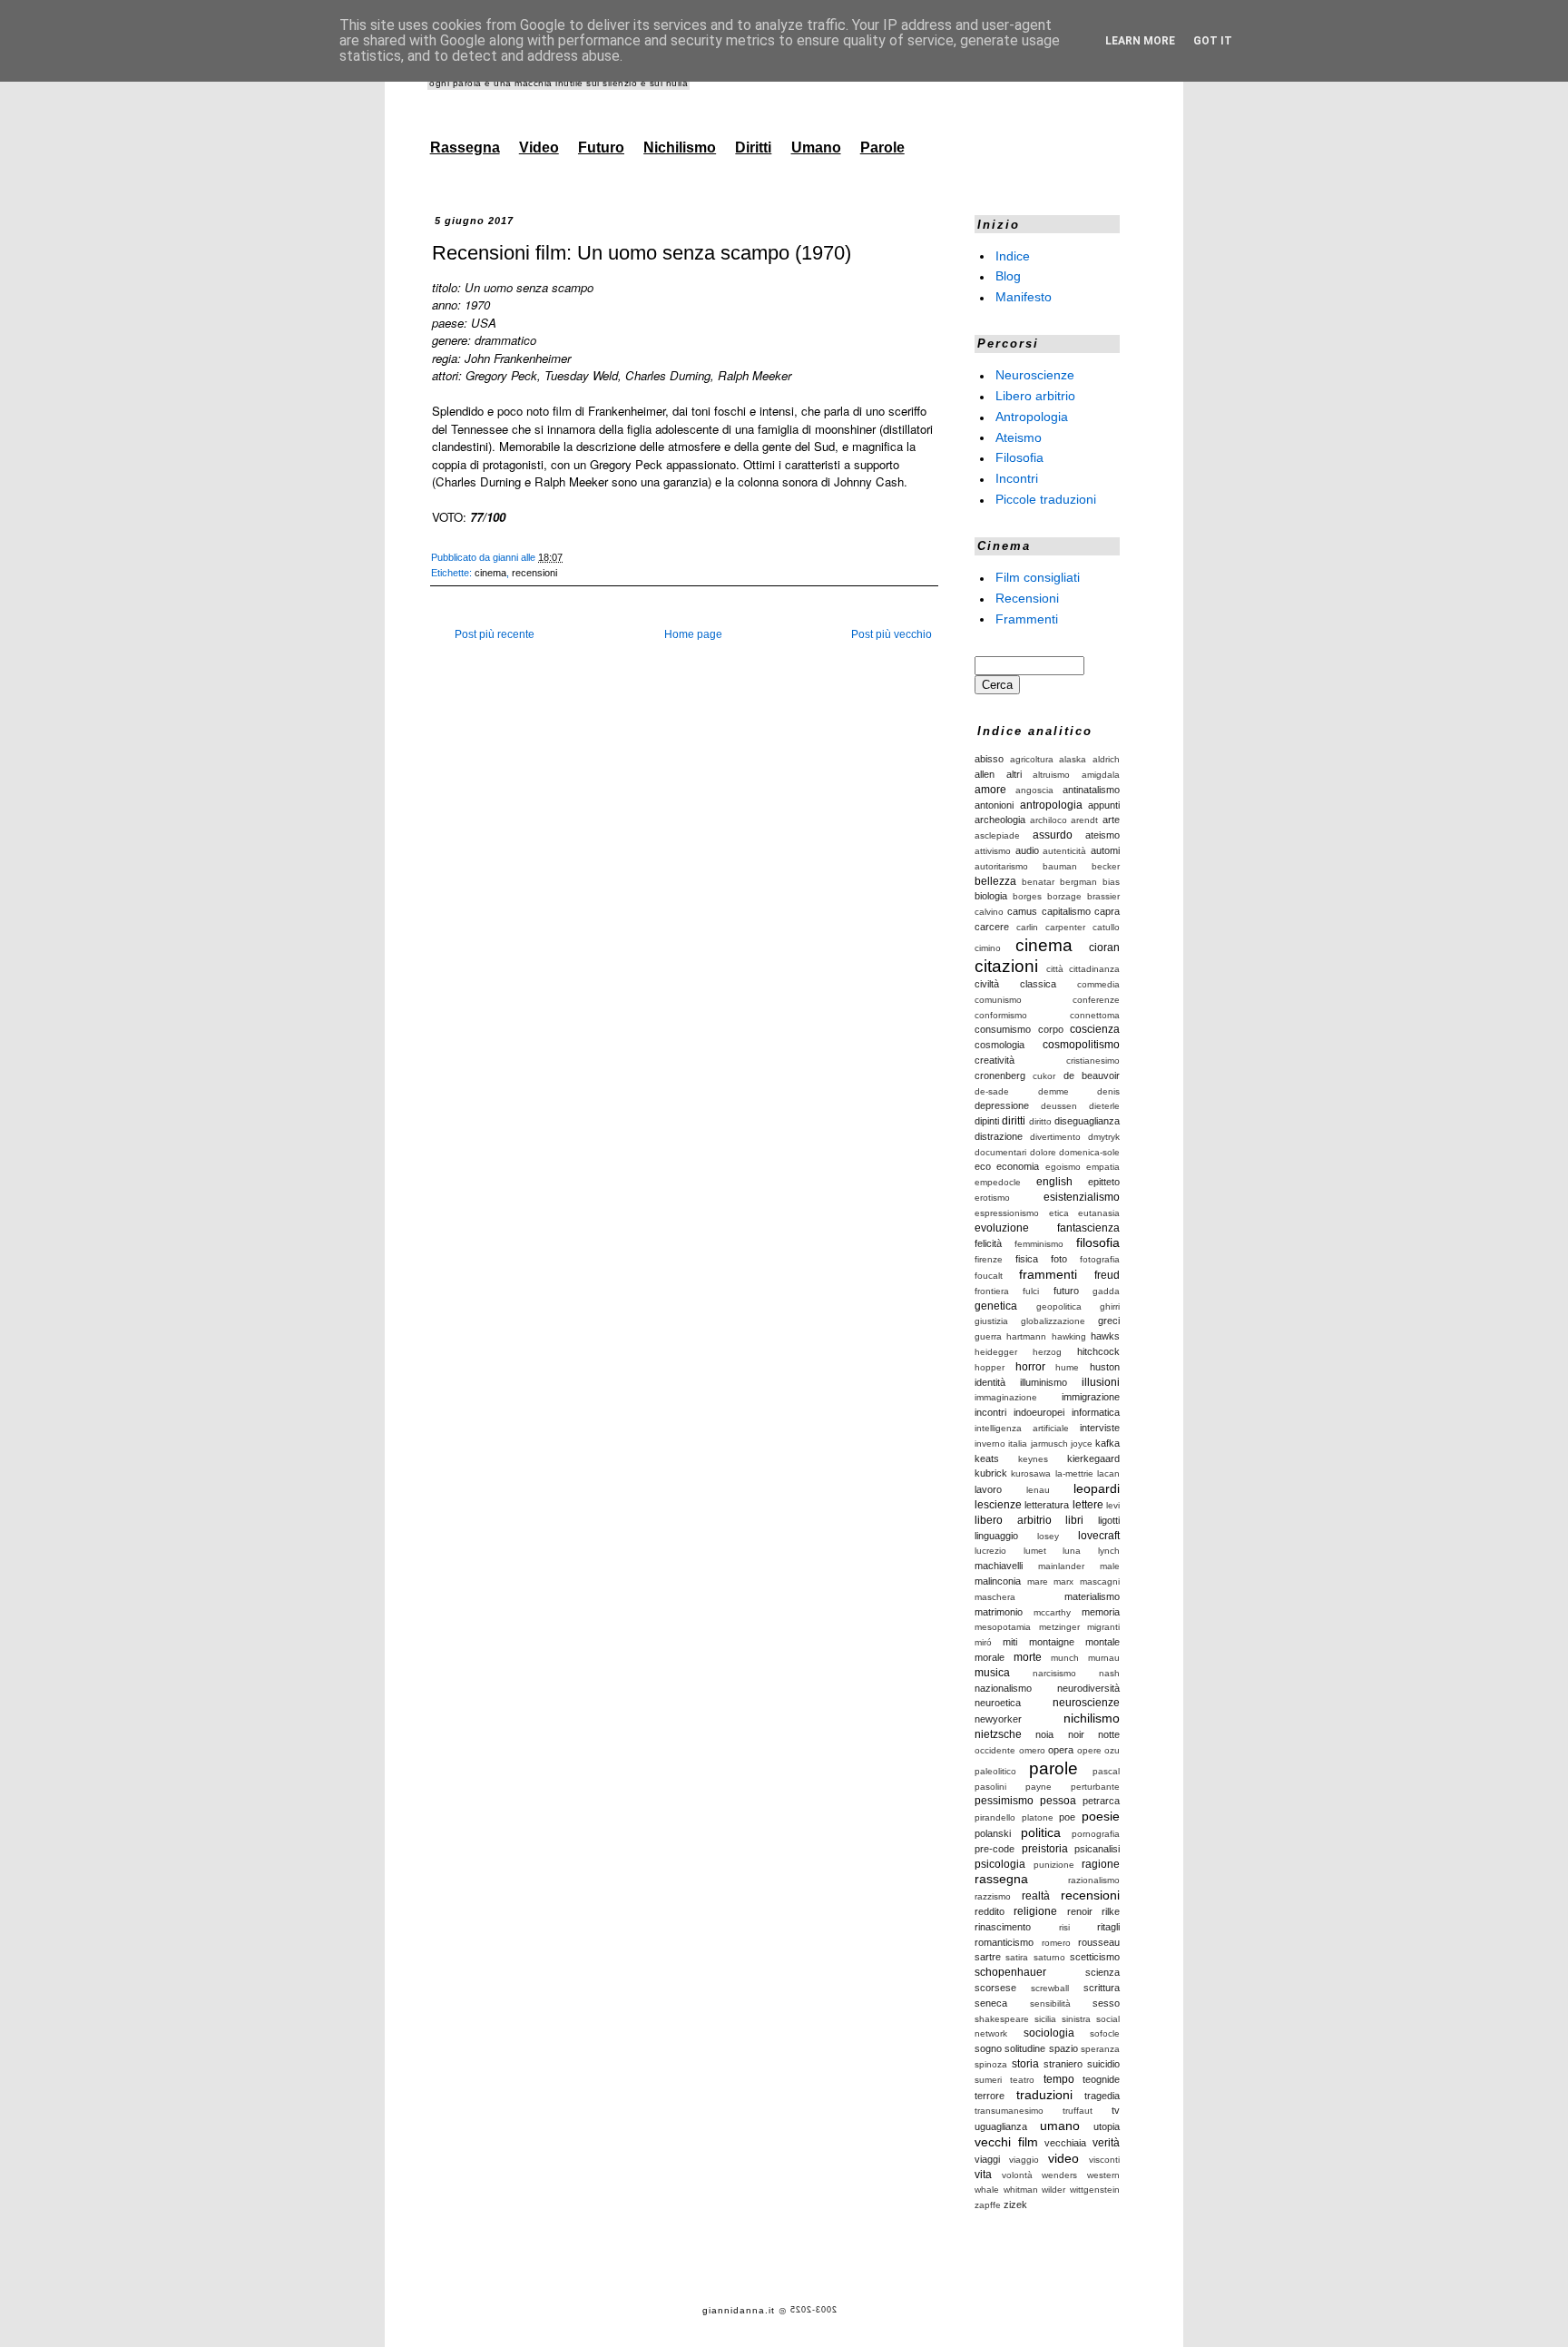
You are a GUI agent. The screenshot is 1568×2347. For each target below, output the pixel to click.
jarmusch (1049, 1444)
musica (992, 1673)
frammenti (1048, 1274)
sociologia (1049, 2033)
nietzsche (998, 1734)
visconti (1104, 2160)
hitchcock (1098, 1351)
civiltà (987, 984)
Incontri (1017, 478)
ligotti (1109, 1520)
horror (1030, 1367)
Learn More (1140, 41)
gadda (1106, 1291)
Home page (693, 634)
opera (1061, 1750)
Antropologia (1032, 417)
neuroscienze (1086, 1703)
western (1103, 2175)
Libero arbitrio (1035, 396)
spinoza (991, 2064)
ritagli (1108, 1927)
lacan (1108, 1473)
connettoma (1095, 1015)
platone (1038, 1817)
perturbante (1095, 1787)
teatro (1022, 2080)
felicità (988, 1243)
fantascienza (1088, 1228)
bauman (1060, 866)
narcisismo (1054, 1673)
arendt (1084, 820)
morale (990, 1657)
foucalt (989, 1276)
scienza (1102, 1972)
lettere (1088, 1505)
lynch (1109, 1551)
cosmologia (1000, 1045)
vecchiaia (1065, 2143)
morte (1028, 1657)
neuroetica (998, 1703)
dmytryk (1104, 1137)
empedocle (998, 1182)
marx (1063, 1581)
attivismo (993, 851)
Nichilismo (680, 147)
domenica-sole (1089, 1152)
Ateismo (1019, 437)
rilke (1111, 1911)
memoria (1101, 1612)
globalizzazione (1053, 1321)
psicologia (1000, 1864)
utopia (1107, 2126)
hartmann (1026, 1336)
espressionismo (1007, 1213)
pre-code (995, 1849)
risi (1064, 1927)
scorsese (995, 1988)
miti (1010, 1642)
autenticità (1064, 851)
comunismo (998, 1000)
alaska (1073, 759)
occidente (995, 1750)
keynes (1033, 1459)
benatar (1038, 882)
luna (1072, 1551)
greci (1109, 1321)
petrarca (1101, 1801)
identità (990, 1382)
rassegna (1001, 1879)
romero (1056, 1943)
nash (1109, 1673)
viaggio (1024, 2160)
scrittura (1102, 1988)
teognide (1101, 2079)
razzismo (993, 1896)
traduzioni (1044, 2095)
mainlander (1061, 1566)
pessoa (1058, 1801)
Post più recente (495, 634)
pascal (1106, 1771)
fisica (1027, 1259)
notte (1109, 1734)
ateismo (1102, 835)
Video (539, 147)
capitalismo (1066, 911)
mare (1038, 1581)
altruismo (1051, 775)
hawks (1105, 1336)
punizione (1054, 1865)
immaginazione (1006, 1397)
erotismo (992, 1198)
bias (1111, 882)
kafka (1107, 1443)
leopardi (1097, 1488)
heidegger (996, 1352)
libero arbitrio (1013, 1520)
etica (1059, 1213)
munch (1065, 1658)
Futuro (601, 147)
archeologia (1000, 820)
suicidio (1103, 2064)
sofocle (1105, 2033)
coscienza (1095, 1029)
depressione (1002, 1105)
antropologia (1051, 805)
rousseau (1099, 1942)
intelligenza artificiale (1022, 1428)
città (1055, 969)
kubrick (991, 1473)
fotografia (1100, 1259)
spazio (1063, 2048)
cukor (1044, 1076)
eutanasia (1099, 1213)
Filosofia (1019, 457)
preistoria (1045, 1849)
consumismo (1003, 1029)
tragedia (1102, 2096)
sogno (988, 2048)
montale (1102, 1642)
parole (1053, 1768)
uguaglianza (1001, 2126)
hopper (990, 1367)
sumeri (988, 2080)
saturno (1049, 1957)
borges (1027, 896)
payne (1039, 1787)
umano (1060, 2126)
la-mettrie (1074, 1473)
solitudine (1025, 2048)
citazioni (1006, 966)
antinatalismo (1091, 790)
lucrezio (990, 1551)
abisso (989, 759)
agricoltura (1032, 759)
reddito (990, 1911)
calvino (989, 912)
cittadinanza (1094, 969)
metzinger (1059, 1627)
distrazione (999, 1136)
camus (1022, 911)
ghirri (1110, 1306)
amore (990, 790)
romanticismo (1004, 1942)
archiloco (1049, 820)
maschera (995, 1597)
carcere (992, 927)
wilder (1053, 2190)
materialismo (1092, 1596)
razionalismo (1094, 1880)
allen (985, 774)
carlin (1027, 927)
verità (1106, 2143)
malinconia (998, 1581)
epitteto (1104, 1182)
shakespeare (1002, 2019)
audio (1027, 850)
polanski (993, 1833)
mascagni (1100, 1581)
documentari (1000, 1152)
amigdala (1101, 775)
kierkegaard (1093, 1458)
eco (983, 1166)
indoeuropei (1039, 1412)
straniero (1063, 2064)
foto (1059, 1259)
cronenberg (1000, 1075)
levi (1113, 1505)
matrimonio (999, 1612)
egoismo (1063, 1167)
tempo (1059, 2079)
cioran (1104, 948)
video (1063, 2158)
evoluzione (1002, 1228)
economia (1018, 1166)
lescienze (998, 1505)
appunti (1104, 805)
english (1054, 1182)
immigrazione (1091, 1397)
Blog (1008, 276)
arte (1111, 820)
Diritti (753, 147)
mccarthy (1052, 1612)
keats (987, 1458)
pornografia (1096, 1834)
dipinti (987, 1121)
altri (1014, 774)
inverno (990, 1444)
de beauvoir (1092, 1075)
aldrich (1106, 759)
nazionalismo (1003, 1688)
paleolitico (995, 1771)
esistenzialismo (1082, 1197)
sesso (1106, 2003)
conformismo (1001, 1015)
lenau (1038, 1490)
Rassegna (465, 147)
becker (1106, 866)
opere (1089, 1750)
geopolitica (1059, 1306)
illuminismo (1044, 1382)
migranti (1103, 1627)
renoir (1080, 1911)
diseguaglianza (1087, 1121)
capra (1107, 911)
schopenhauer (1010, 1972)
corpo (1051, 1029)
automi (1105, 850)
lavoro (988, 1489)
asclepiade (997, 835)
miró (983, 1642)
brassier (1103, 896)
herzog (1047, 1352)
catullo (1106, 927)
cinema (490, 573)
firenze (989, 1259)
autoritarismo (1001, 866)
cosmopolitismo (1081, 1045)
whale (987, 2190)
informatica (1096, 1412)
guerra (988, 1336)
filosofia (1098, 1242)
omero (1032, 1750)
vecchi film (1006, 2142)
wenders (1059, 2175)
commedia (1098, 984)
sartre (988, 1957)
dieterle (1104, 1106)
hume (1067, 1367)
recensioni (534, 573)
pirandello (995, 1817)
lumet (1035, 1551)
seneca (991, 2003)
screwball (1050, 1988)
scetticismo (1095, 1957)
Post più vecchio (892, 634)
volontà (1017, 2175)
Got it (1213, 41)
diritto (1040, 1121)
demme (1053, 1091)
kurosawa (1031, 1473)
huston (1105, 1367)
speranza (1100, 2049)
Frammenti (1027, 618)
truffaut (1078, 2111)
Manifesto (1024, 297)
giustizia (991, 1321)
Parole (882, 147)
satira (1017, 1957)
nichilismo (1092, 1718)
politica (1041, 1832)
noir (1076, 1734)
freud (1107, 1275)
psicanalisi (1097, 1849)
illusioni (1101, 1382)
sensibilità (1050, 2003)
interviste (1100, 1428)
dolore (1043, 1152)
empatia (1103, 1167)
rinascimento (1003, 1927)
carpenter (1065, 927)
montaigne (1052, 1642)
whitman (1021, 2190)
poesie (1101, 1816)
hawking (1069, 1336)
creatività (995, 1060)
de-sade (992, 1091)
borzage (1064, 896)
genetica (996, 1306)
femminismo (1039, 1244)
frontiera (992, 1291)
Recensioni (1027, 598)
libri (1074, 1520)
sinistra (1076, 2019)
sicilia (1045, 2019)
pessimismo (1004, 1801)
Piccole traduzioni (1046, 499)
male (1110, 1566)
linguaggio (996, 1536)
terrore (990, 2096)
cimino (988, 948)
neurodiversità (1088, 1688)
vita (983, 2175)
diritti (1014, 1121)
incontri (990, 1412)
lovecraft (1099, 1536)
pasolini (990, 1787)
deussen (1059, 1106)
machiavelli (999, 1566)
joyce (1082, 1444)
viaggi (987, 2159)
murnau (1104, 1658)
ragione (1101, 1864)
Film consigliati (1038, 577)
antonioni (994, 805)
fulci (1031, 1291)
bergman (1078, 882)
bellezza (995, 881)
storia (1025, 2064)
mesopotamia (1003, 1627)
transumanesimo (1009, 2111)
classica (1038, 984)
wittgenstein (1095, 2190)
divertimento (1055, 1137)
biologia (991, 896)
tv (1116, 2110)
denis (1108, 1091)
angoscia (1034, 790)
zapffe (988, 2205)
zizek (1015, 2205)
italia (1018, 1444)
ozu (1112, 1750)
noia (1044, 1734)
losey (1048, 1536)
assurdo (1053, 835)
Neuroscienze (1035, 375)
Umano (816, 147)
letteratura (1047, 1505)
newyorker (998, 1719)
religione (1035, 1911)
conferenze (1096, 1000)
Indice (1013, 255)
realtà (1036, 1896)
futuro (1066, 1291)
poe (1067, 1817)
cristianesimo (1093, 1061)
